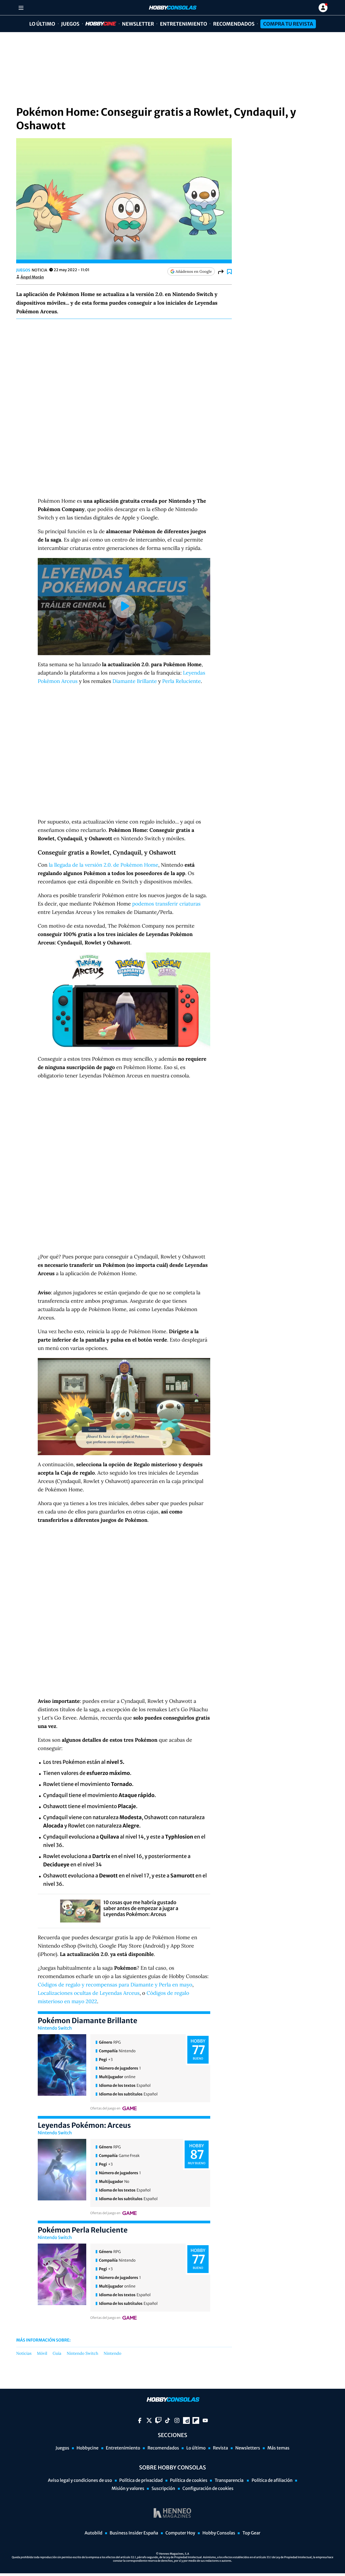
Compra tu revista (288, 24)
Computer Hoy (180, 2533)
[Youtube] (205, 2420)
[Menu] (21, 8)
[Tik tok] (168, 2420)
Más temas (278, 2448)
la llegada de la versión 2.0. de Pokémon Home (103, 865)
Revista (220, 2448)
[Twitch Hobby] (158, 2420)
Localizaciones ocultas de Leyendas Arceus (89, 1993)
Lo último (42, 24)
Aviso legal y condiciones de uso (80, 2480)
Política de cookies (189, 2480)
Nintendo (113, 2354)
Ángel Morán (32, 277)
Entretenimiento (183, 24)
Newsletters (248, 2448)
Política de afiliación (272, 2480)
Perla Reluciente (182, 681)
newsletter (138, 24)
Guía (57, 2354)
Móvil (42, 2354)
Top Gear (251, 2533)
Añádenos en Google (194, 271)
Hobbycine (97, 24)
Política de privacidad (141, 2480)
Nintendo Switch (55, 2028)
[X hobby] (149, 2420)
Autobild (94, 2533)
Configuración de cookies (208, 2489)
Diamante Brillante (134, 681)
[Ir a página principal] (172, 8)
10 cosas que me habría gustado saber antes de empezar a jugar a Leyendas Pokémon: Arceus (141, 1908)
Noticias (24, 2354)
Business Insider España (134, 2533)
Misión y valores (128, 2489)
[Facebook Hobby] (140, 2420)
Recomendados (234, 24)
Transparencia (229, 2480)
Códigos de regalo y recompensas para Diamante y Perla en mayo (115, 1985)
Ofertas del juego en (105, 2109)
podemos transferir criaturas (166, 904)
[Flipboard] (196, 2420)
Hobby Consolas (219, 2533)
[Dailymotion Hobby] (186, 2420)
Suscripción (163, 2489)
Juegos (70, 24)
